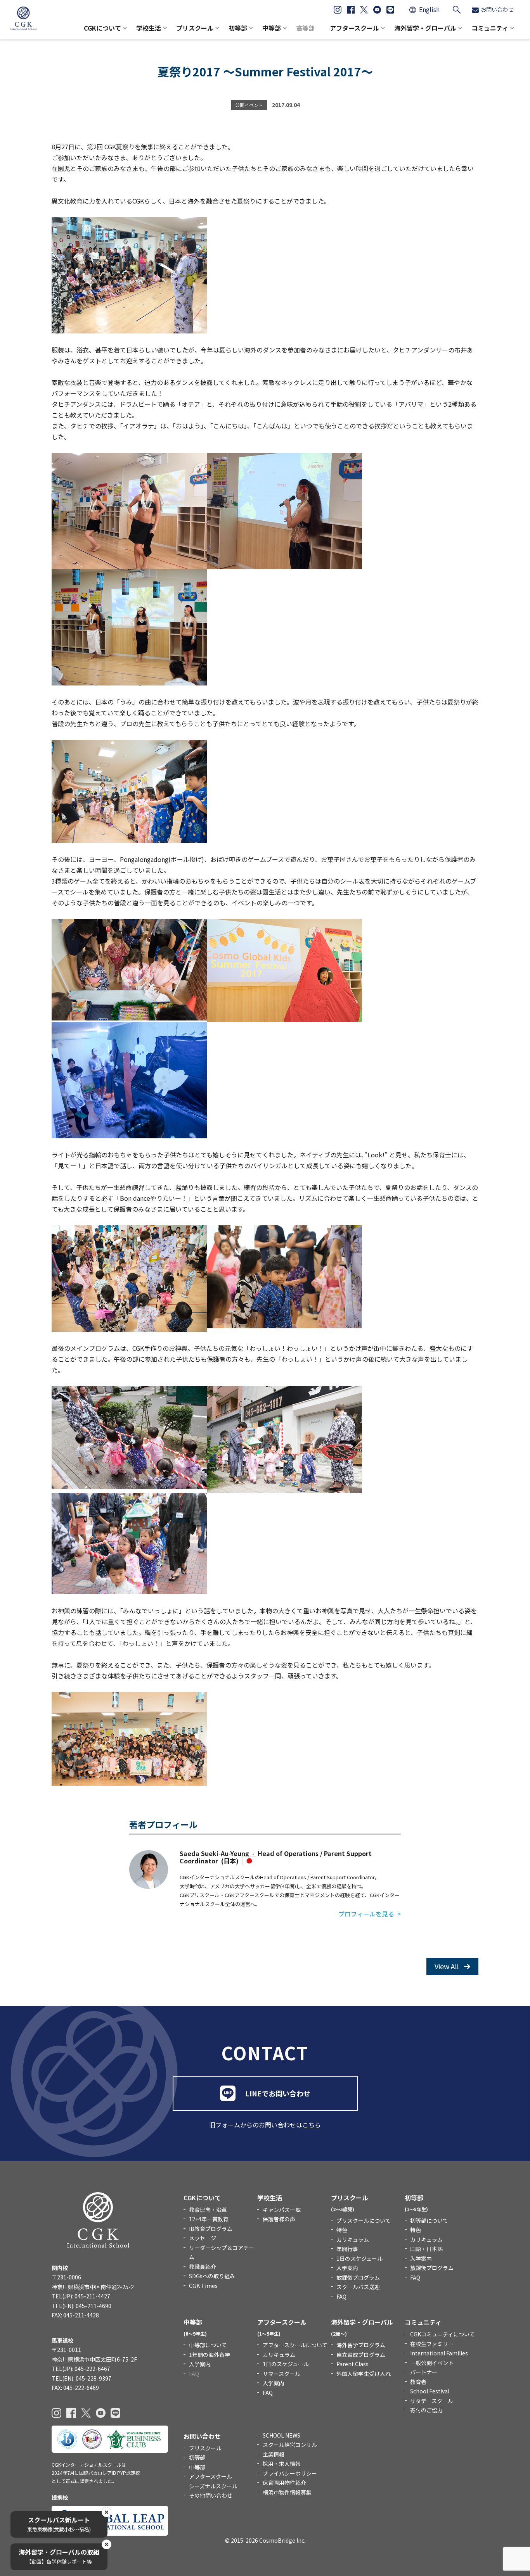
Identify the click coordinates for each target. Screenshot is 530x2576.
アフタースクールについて (295, 2345)
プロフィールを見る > (370, 1914)
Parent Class (352, 2364)
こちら (312, 2125)
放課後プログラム (358, 2277)
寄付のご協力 (426, 2410)
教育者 (418, 2382)
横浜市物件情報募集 (287, 2492)
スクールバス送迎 (358, 2287)
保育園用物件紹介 (284, 2483)
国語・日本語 (426, 2249)
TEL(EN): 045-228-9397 (81, 2378)
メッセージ (203, 2238)
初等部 (238, 28)
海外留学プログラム (361, 2345)
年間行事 (347, 2249)
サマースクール (281, 2374)
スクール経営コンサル (290, 2445)
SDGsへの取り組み (212, 2276)
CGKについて (102, 28)
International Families (439, 2353)
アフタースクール (354, 28)
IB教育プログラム (211, 2229)
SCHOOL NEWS (281, 2435)
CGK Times (203, 2286)
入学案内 (347, 2268)
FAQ (341, 2296)
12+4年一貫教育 (209, 2219)
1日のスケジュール (359, 2258)
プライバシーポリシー (290, 2473)
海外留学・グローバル (425, 28)
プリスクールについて (364, 2220)
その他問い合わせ (211, 2495)
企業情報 (274, 2454)
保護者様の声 (279, 2219)
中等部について (208, 2345)
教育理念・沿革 (208, 2210)
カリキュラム (353, 2239)
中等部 (272, 28)
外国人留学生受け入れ (364, 2374)
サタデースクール (432, 2401)
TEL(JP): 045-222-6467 (81, 2369)
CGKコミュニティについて (443, 2334)
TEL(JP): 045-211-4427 (81, 2296)
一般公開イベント (432, 2363)
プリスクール (195, 28)
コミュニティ (490, 28)
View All (447, 1966)
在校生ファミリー (432, 2344)
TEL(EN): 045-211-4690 (81, 2306)
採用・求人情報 (282, 2464)
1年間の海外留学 (210, 2355)
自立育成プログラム (361, 2355)
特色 (342, 2230)
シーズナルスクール (213, 2486)
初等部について (429, 2220)
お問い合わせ (497, 9)
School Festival (430, 2391)
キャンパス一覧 (282, 2210)
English (429, 9)
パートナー (424, 2372)
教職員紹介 (203, 2267)
